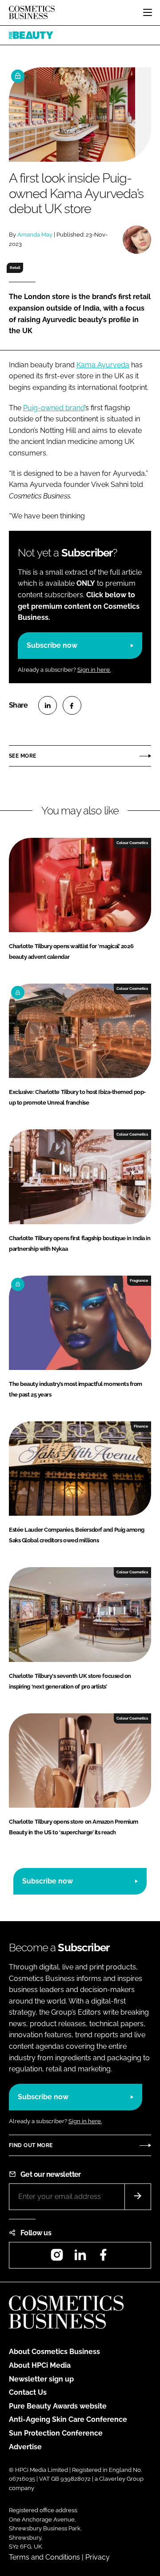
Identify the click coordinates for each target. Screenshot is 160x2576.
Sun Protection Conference (56, 2433)
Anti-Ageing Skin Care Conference (68, 2419)
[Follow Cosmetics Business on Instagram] (57, 2258)
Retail (15, 268)
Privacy (98, 2557)
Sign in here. (94, 670)
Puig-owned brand (54, 408)
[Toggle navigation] (148, 12)
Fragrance (139, 1280)
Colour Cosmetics (132, 843)
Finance (141, 1426)
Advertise (25, 2447)
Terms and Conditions (44, 2557)
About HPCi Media (40, 2365)
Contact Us (28, 2392)
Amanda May (35, 235)
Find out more (31, 2145)
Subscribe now (52, 645)
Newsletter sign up (41, 2379)
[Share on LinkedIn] (48, 705)
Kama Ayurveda (103, 365)
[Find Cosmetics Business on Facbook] (103, 2258)
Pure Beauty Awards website (58, 2406)
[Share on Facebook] (72, 705)
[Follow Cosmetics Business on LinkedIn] (80, 2258)
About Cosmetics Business (54, 2352)
